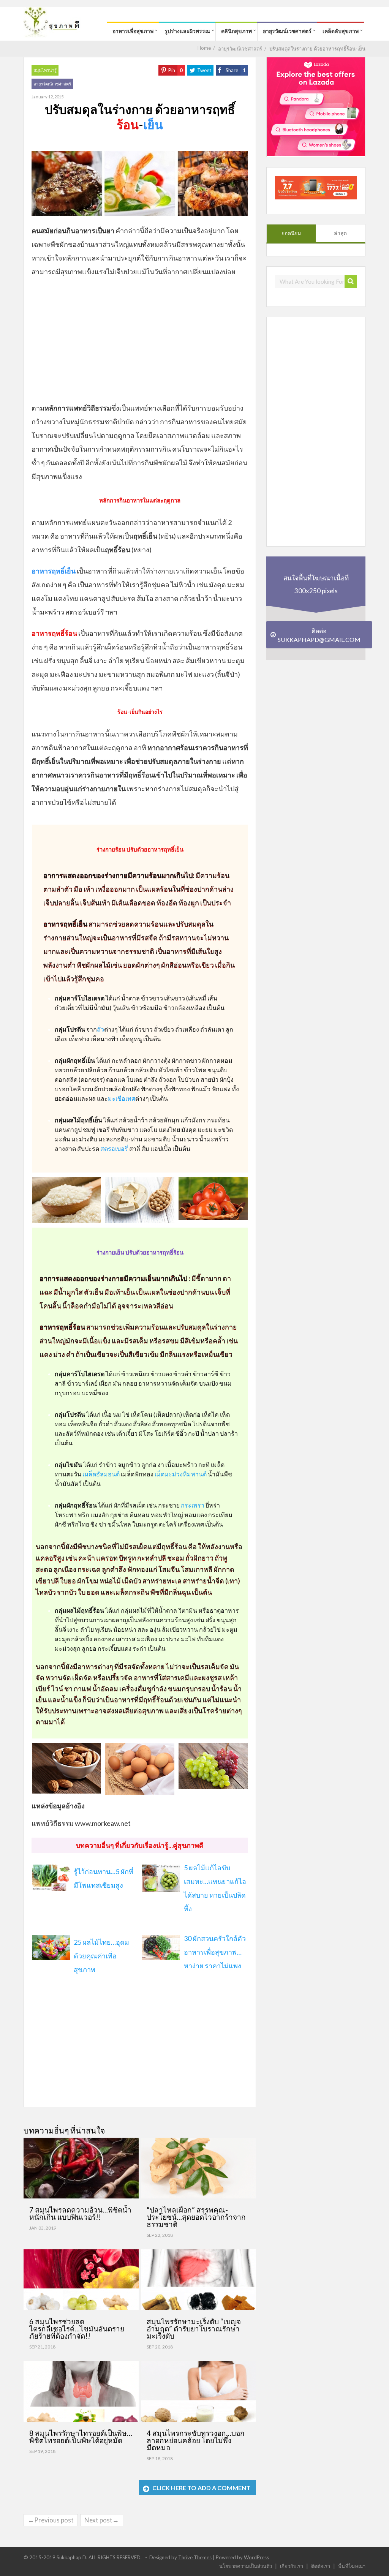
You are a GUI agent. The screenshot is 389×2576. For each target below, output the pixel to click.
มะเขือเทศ (122, 1098)
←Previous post (51, 2520)
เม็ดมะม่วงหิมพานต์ (181, 1474)
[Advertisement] (140, 339)
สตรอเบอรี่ (114, 1148)
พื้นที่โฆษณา (352, 2566)
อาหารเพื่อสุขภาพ (133, 31)
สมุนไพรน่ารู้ (45, 70)
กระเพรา (193, 1505)
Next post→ (102, 2520)
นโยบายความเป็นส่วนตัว (246, 2566)
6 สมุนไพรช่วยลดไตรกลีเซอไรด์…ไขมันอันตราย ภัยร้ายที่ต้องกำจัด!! (77, 2329)
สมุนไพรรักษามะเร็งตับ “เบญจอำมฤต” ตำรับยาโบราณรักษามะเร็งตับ (194, 2329)
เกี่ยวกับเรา (292, 2566)
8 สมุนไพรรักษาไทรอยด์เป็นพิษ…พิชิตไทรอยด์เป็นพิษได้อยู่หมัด (81, 2437)
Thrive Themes (195, 2557)
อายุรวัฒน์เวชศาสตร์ (287, 31)
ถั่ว (100, 1029)
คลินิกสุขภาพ (236, 31)
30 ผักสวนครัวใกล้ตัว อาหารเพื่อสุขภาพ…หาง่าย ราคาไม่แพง (215, 1952)
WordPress (256, 2557)
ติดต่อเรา (321, 2566)
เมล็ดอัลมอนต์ (101, 1474)
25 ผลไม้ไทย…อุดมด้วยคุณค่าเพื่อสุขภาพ (101, 1956)
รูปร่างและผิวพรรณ (187, 31)
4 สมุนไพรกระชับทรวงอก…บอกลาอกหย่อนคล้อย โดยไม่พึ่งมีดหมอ (196, 2440)
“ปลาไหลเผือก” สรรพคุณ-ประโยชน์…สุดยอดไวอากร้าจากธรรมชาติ (196, 2217)
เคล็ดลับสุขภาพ (341, 31)
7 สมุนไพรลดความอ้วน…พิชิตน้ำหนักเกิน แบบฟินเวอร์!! (80, 2213)
